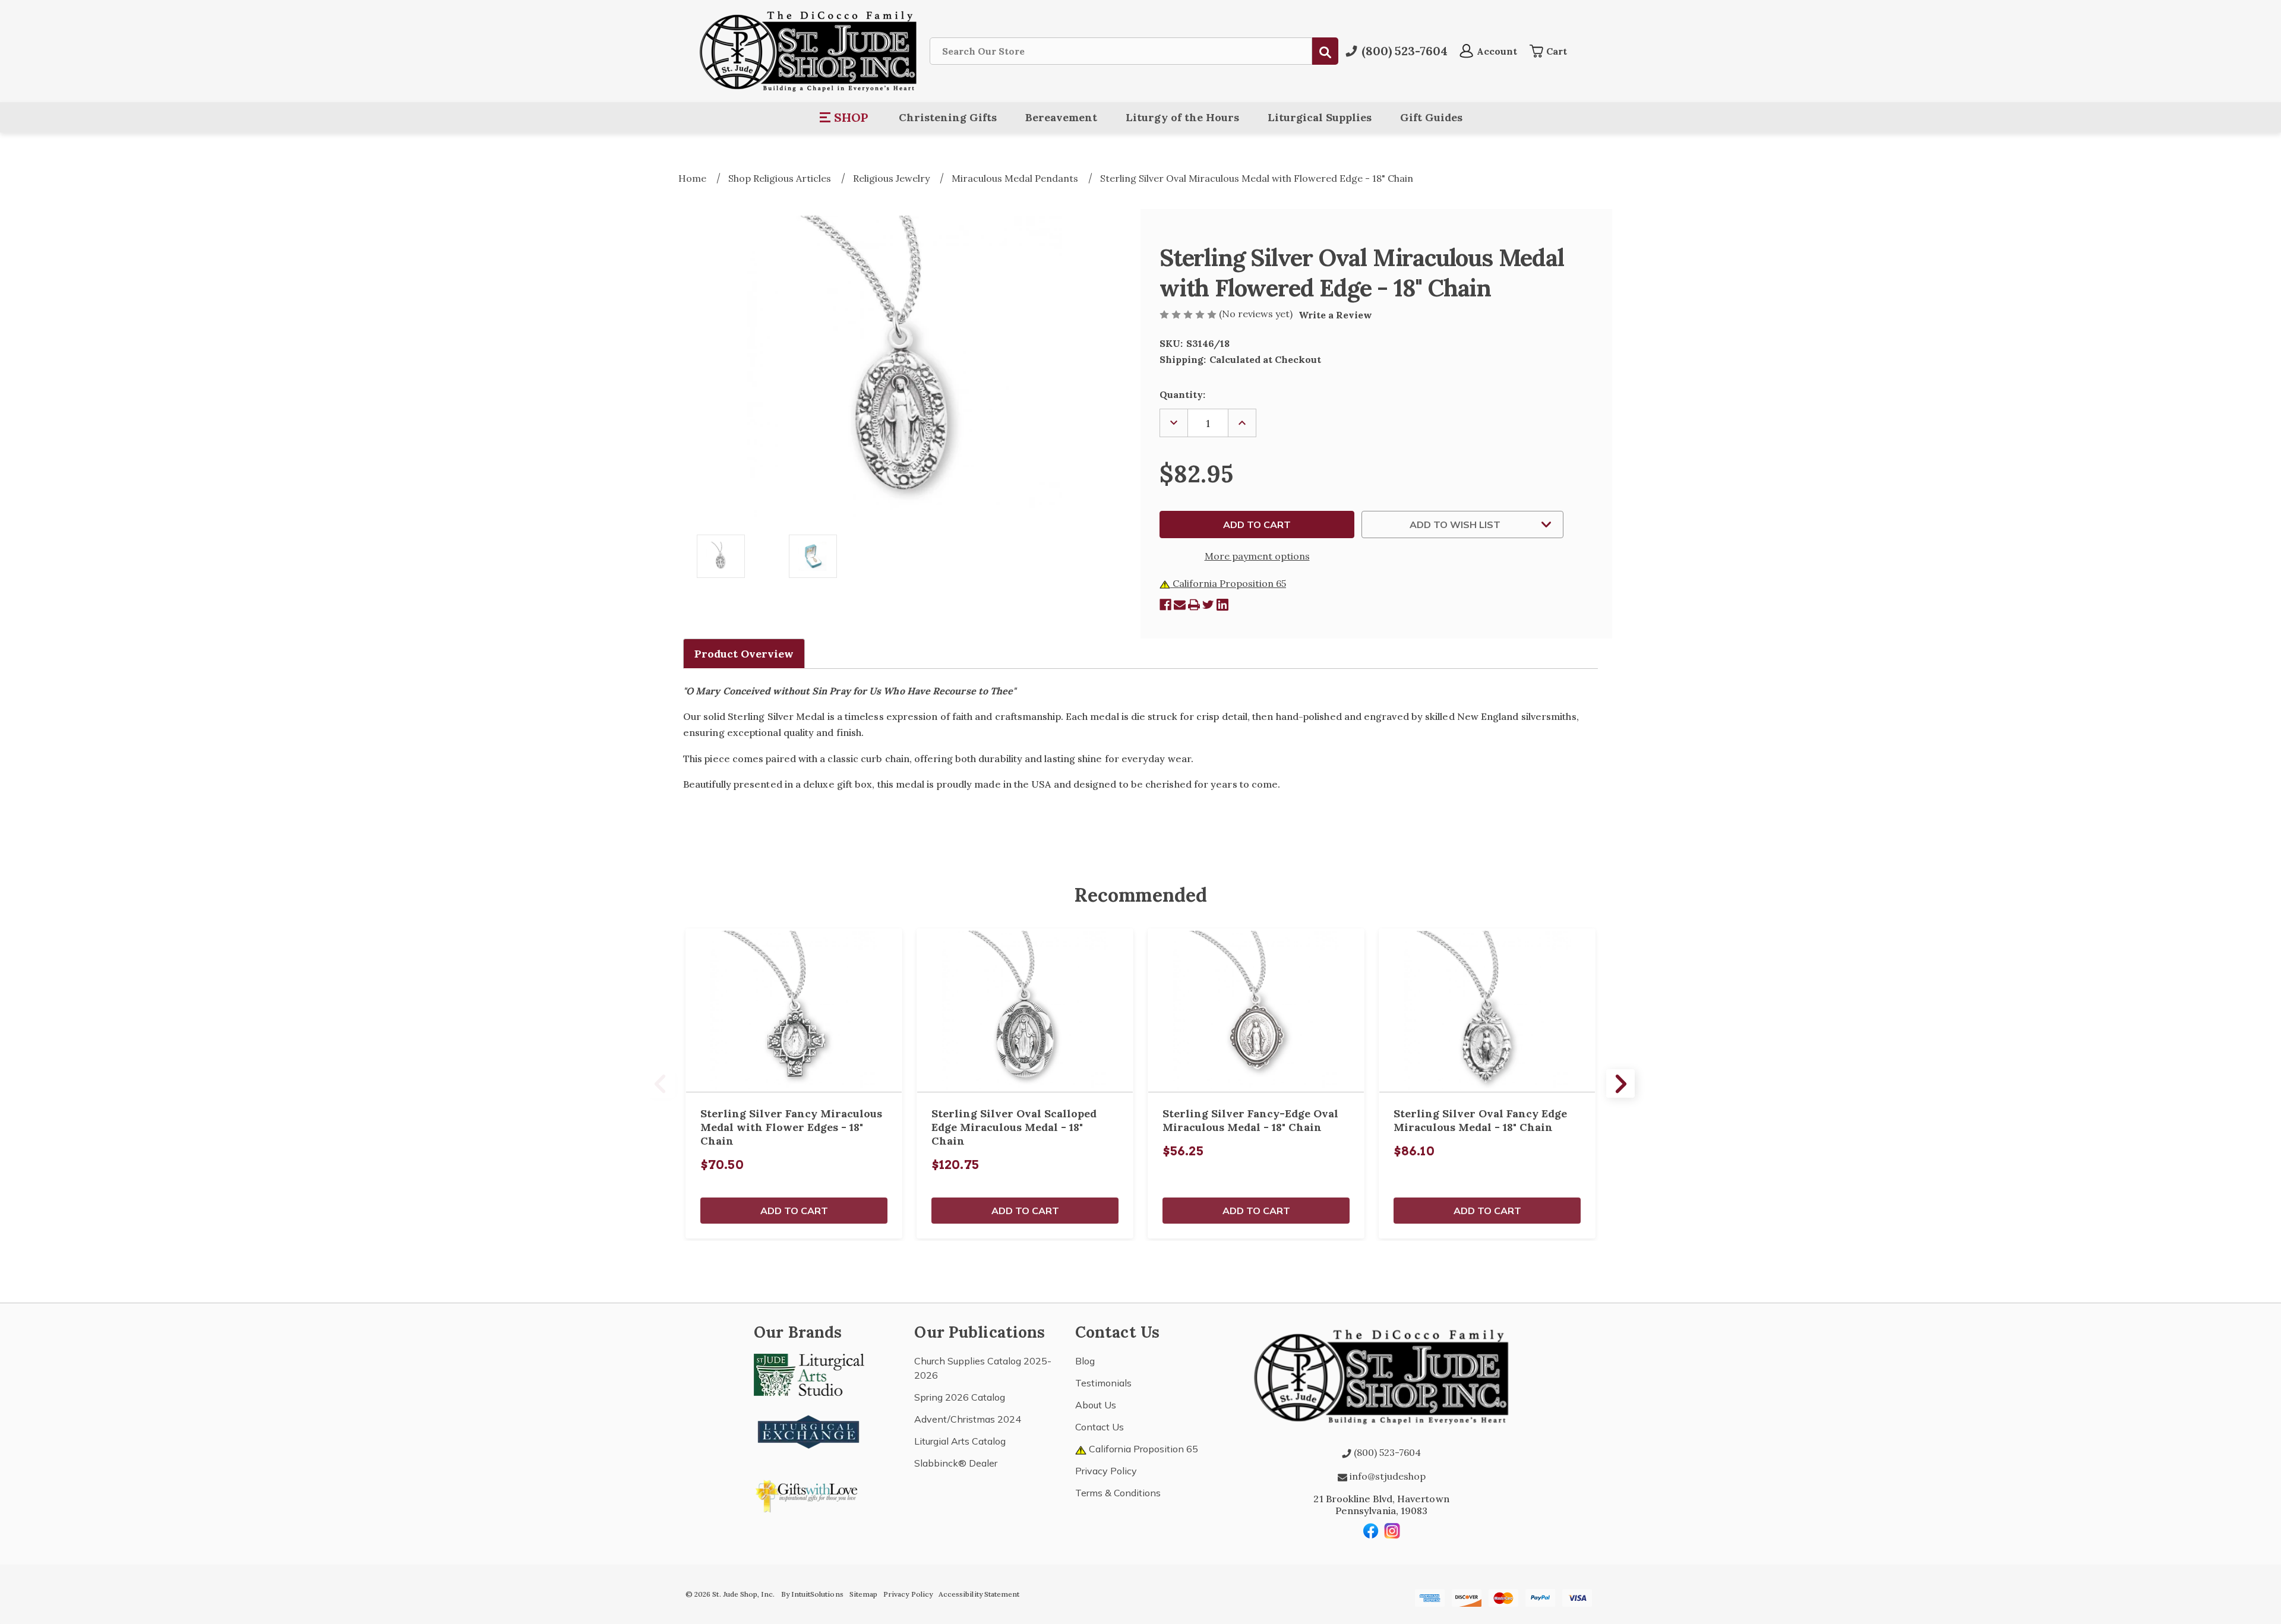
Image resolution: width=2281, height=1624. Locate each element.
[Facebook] (1165, 605)
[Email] (1180, 605)
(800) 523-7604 (1386, 1452)
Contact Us (1100, 1427)
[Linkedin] (1222, 605)
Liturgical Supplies (1320, 117)
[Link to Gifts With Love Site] (809, 1494)
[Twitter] (1208, 605)
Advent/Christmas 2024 (968, 1419)
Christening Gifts (948, 117)
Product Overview (744, 654)
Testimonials (1103, 1383)
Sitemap (863, 1594)
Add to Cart (794, 1211)
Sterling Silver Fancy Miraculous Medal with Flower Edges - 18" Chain (791, 1127)
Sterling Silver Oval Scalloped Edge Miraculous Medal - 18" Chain (1014, 1127)
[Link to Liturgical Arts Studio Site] (809, 1374)
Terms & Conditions (1118, 1493)
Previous (661, 1083)
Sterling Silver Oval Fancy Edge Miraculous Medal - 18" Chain (1480, 1120)
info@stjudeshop (1386, 1476)
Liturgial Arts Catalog (960, 1441)
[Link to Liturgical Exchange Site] (809, 1430)
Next (1620, 1083)
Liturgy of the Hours (1182, 117)
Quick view (794, 1010)
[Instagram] (1392, 1531)
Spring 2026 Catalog (960, 1397)
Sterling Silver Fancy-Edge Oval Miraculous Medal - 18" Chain (1250, 1120)
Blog (1085, 1361)
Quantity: (1182, 394)
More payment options (1257, 556)
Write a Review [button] (1335, 315)
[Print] (1194, 605)
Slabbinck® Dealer (956, 1463)
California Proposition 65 (1228, 583)
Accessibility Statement (979, 1594)
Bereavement (1061, 117)
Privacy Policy (1106, 1471)
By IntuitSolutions (812, 1594)
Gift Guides (1431, 117)
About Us (1096, 1405)
